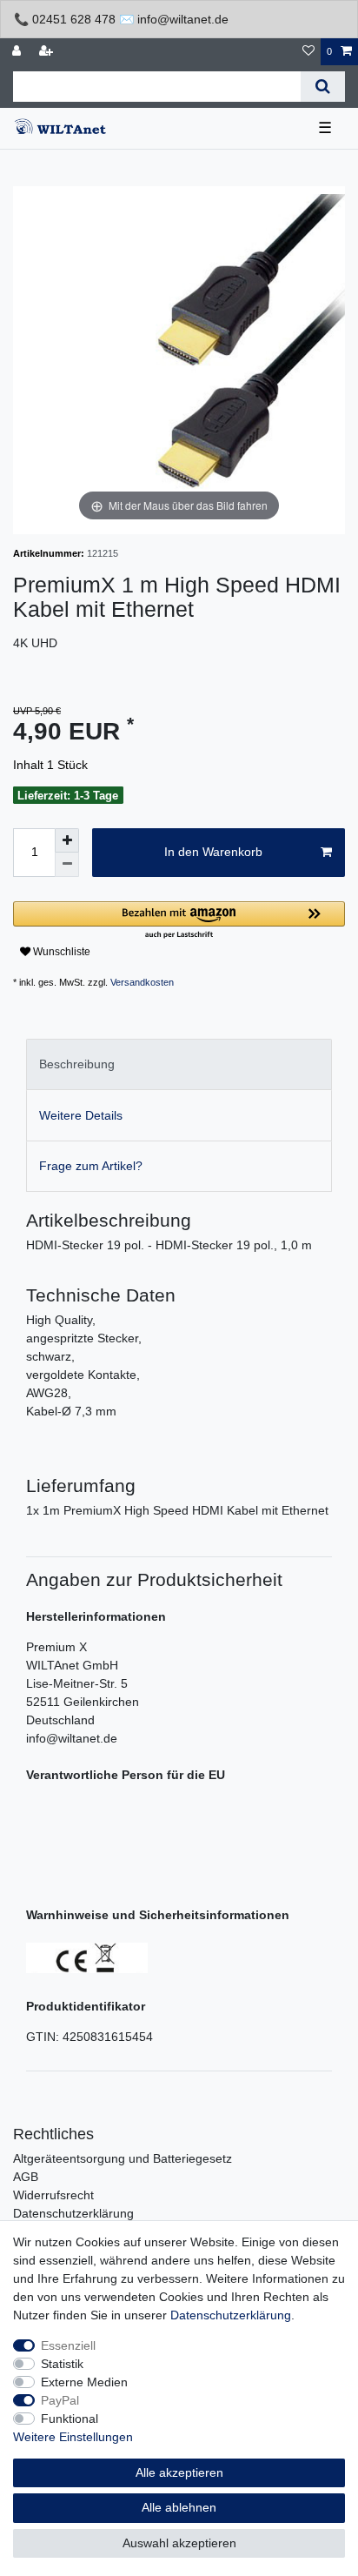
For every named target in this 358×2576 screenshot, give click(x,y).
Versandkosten (142, 982)
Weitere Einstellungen (73, 2437)
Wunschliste (60, 952)
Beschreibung (77, 1064)
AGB (26, 2177)
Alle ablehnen (179, 2507)
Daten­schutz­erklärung (231, 2315)
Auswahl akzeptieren (179, 2543)
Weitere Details (81, 1115)
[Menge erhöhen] (67, 840)
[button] (179, 921)
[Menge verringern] (67, 865)
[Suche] (323, 87)
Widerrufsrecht (53, 2195)
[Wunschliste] (308, 52)
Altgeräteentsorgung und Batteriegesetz (123, 2158)
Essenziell (68, 2345)
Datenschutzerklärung (73, 2213)
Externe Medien (84, 2382)
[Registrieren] (48, 52)
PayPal (60, 2400)
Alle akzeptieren (179, 2472)
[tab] (179, 1064)
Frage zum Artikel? (91, 1166)
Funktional (70, 2419)
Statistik (62, 2364)
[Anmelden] (18, 52)
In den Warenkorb (213, 852)
